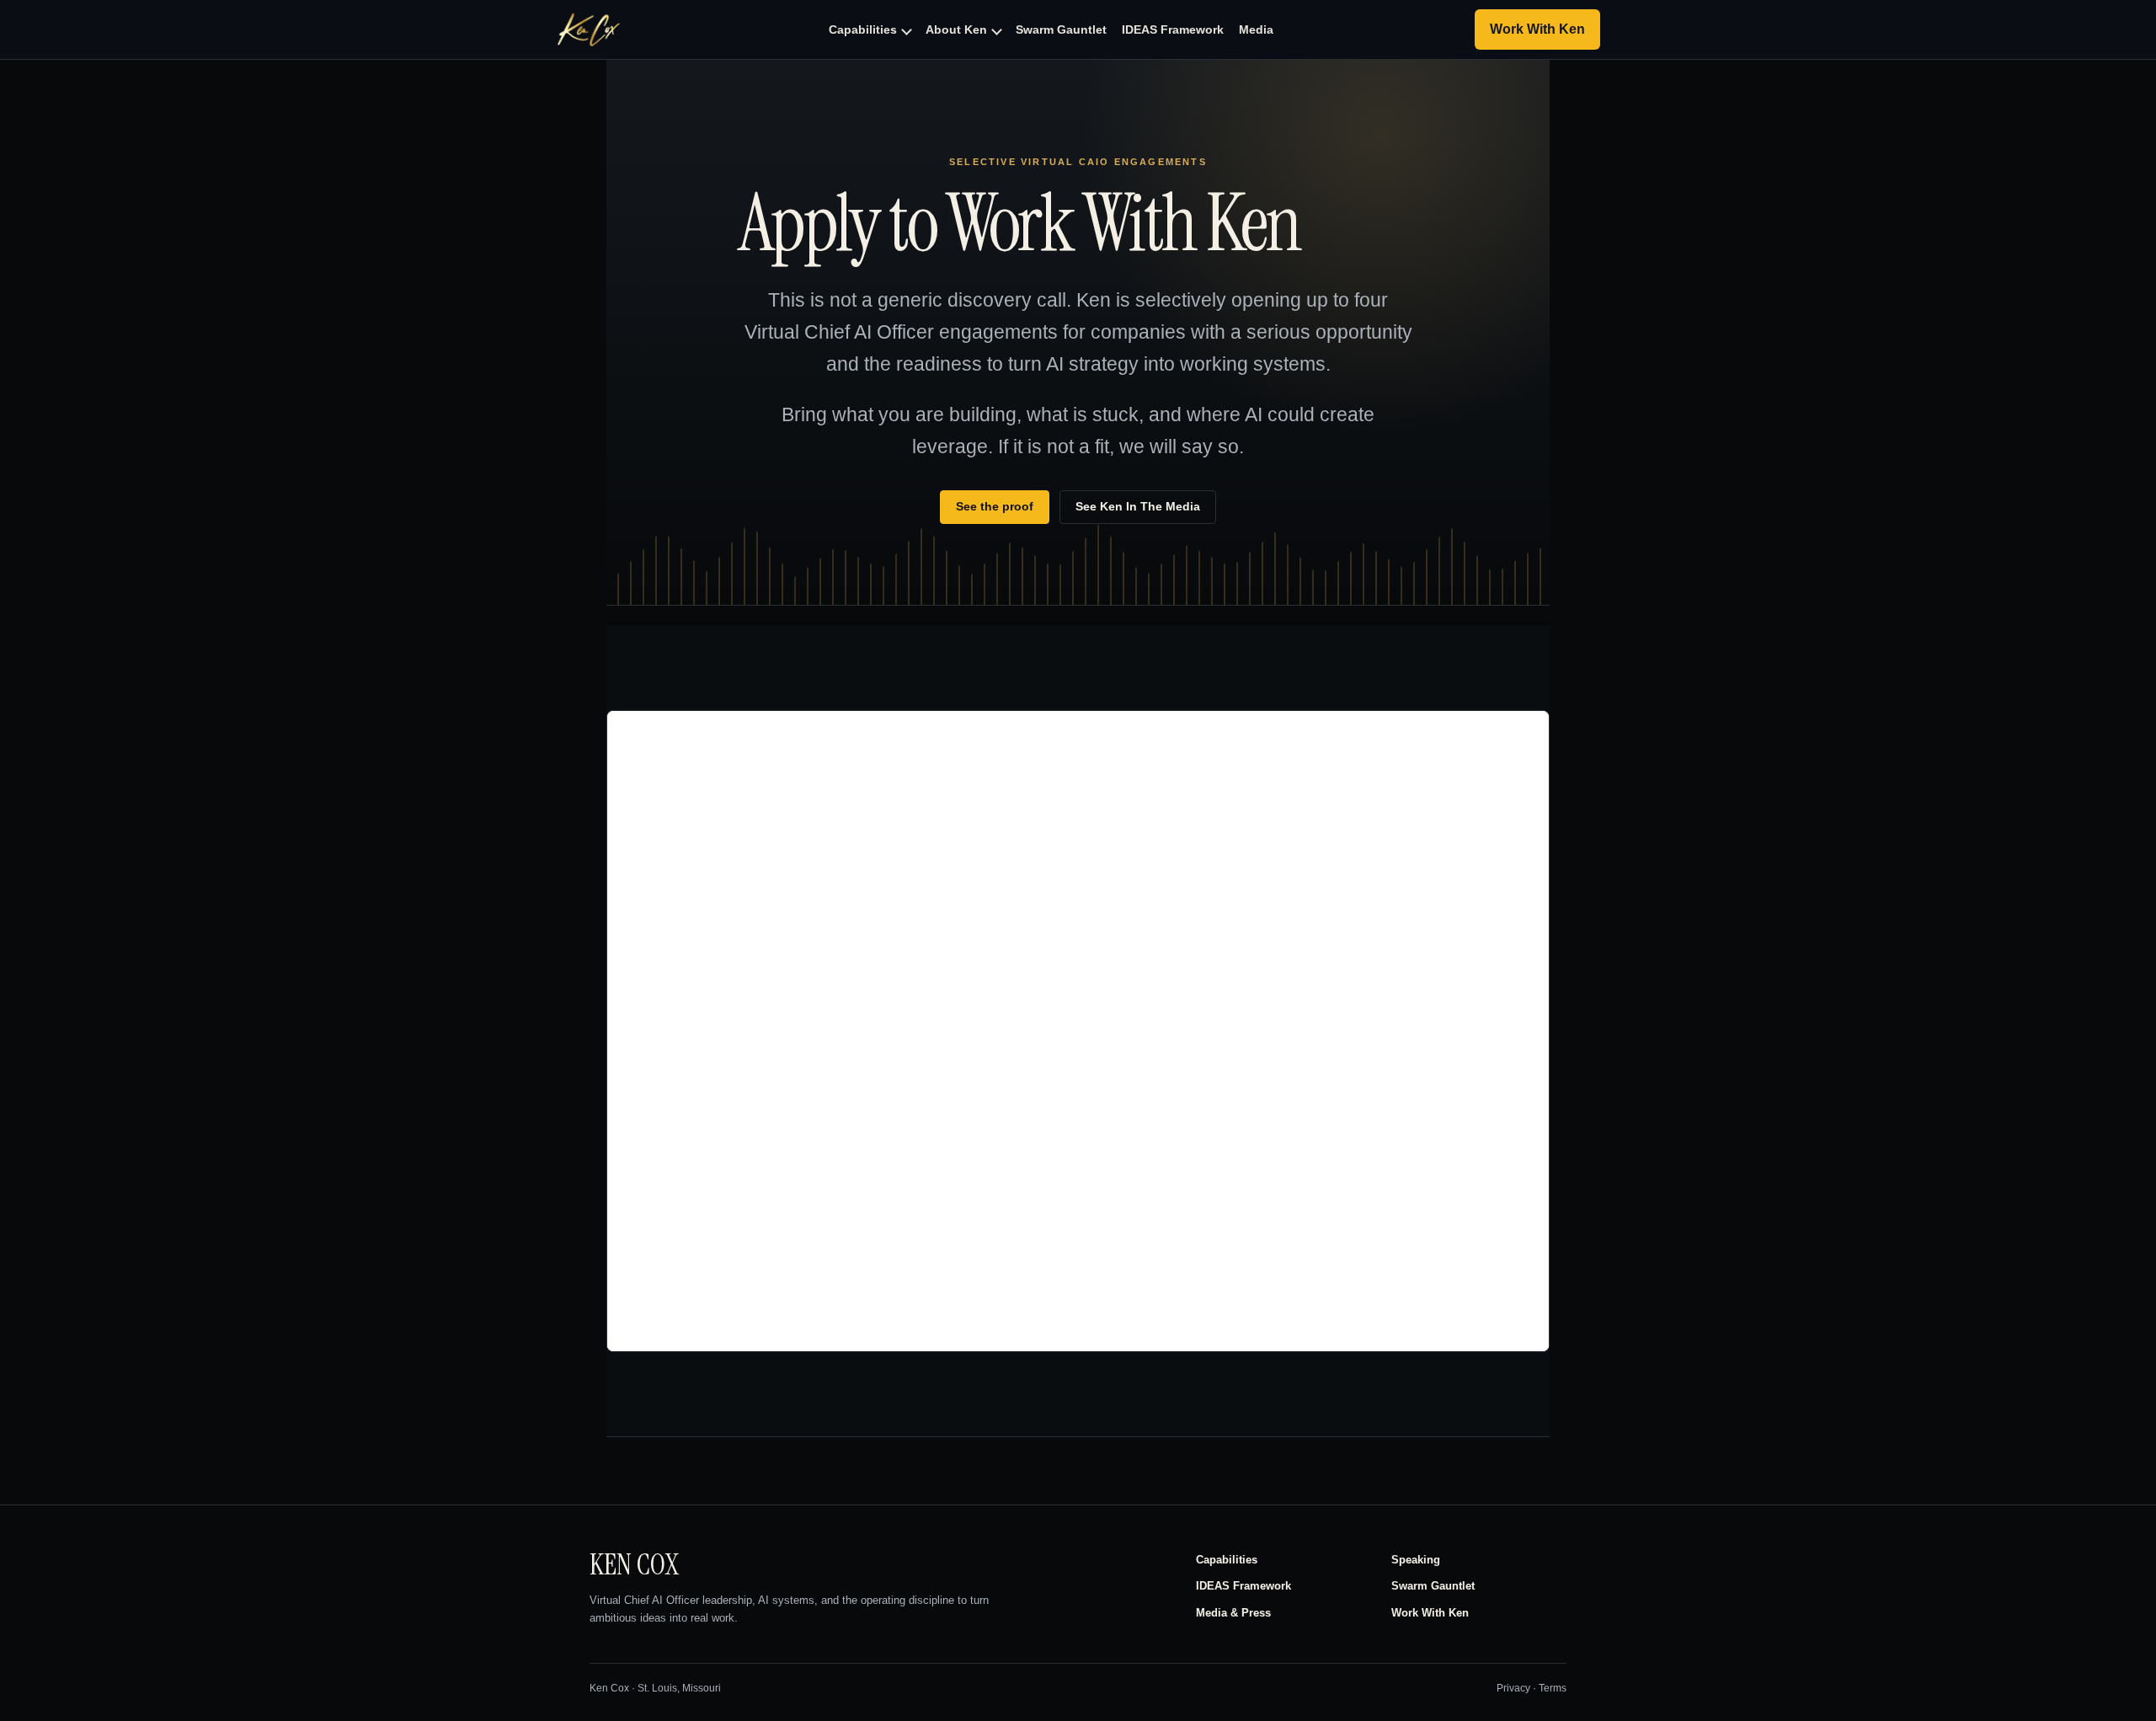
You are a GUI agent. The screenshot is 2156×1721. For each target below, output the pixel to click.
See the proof (995, 506)
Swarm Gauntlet (1433, 1586)
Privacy (1513, 1688)
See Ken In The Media (1138, 506)
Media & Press (1233, 1613)
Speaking (1416, 1560)
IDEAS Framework (1243, 1586)
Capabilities (1227, 1560)
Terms (1553, 1688)
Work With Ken (1430, 1613)
